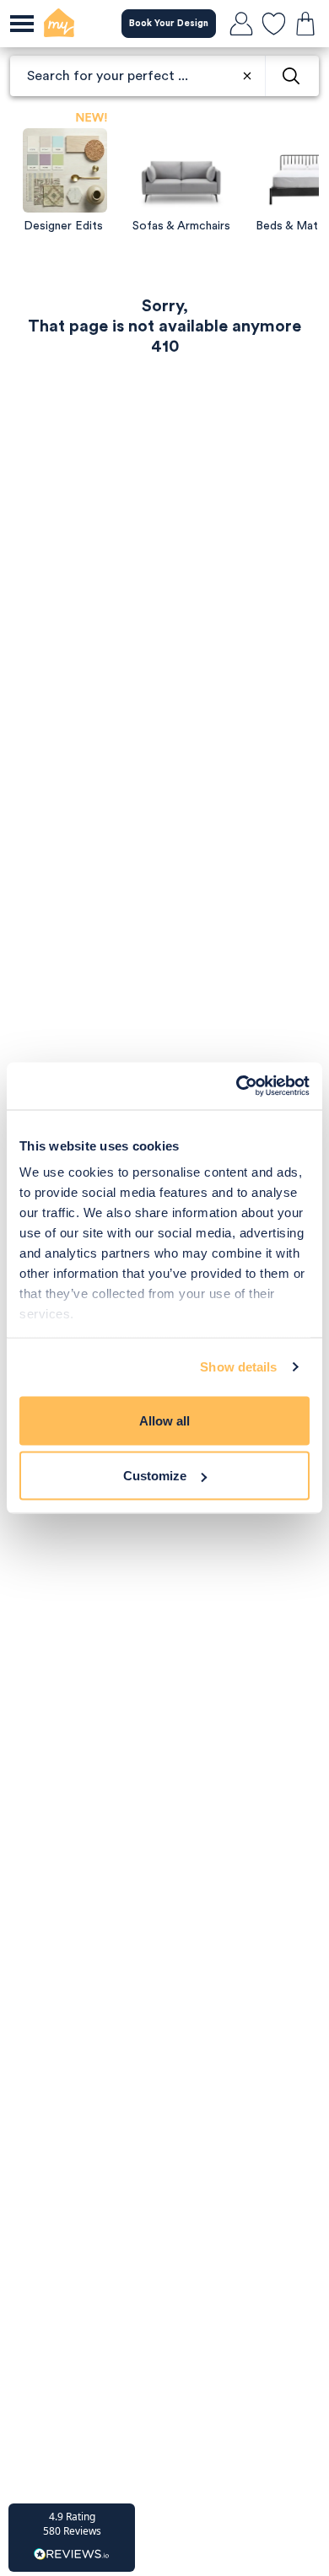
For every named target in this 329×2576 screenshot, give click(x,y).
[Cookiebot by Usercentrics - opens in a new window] (237, 1086)
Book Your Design (169, 23)
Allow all (164, 1420)
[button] (72, 2538)
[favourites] (273, 24)
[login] (241, 24)
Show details (238, 1367)
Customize (155, 1476)
